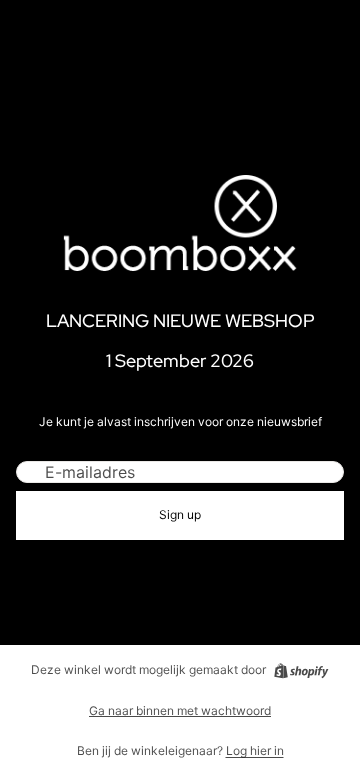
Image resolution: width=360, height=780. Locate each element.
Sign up (180, 514)
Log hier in (255, 750)
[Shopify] (301, 671)
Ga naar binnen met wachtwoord (180, 710)
